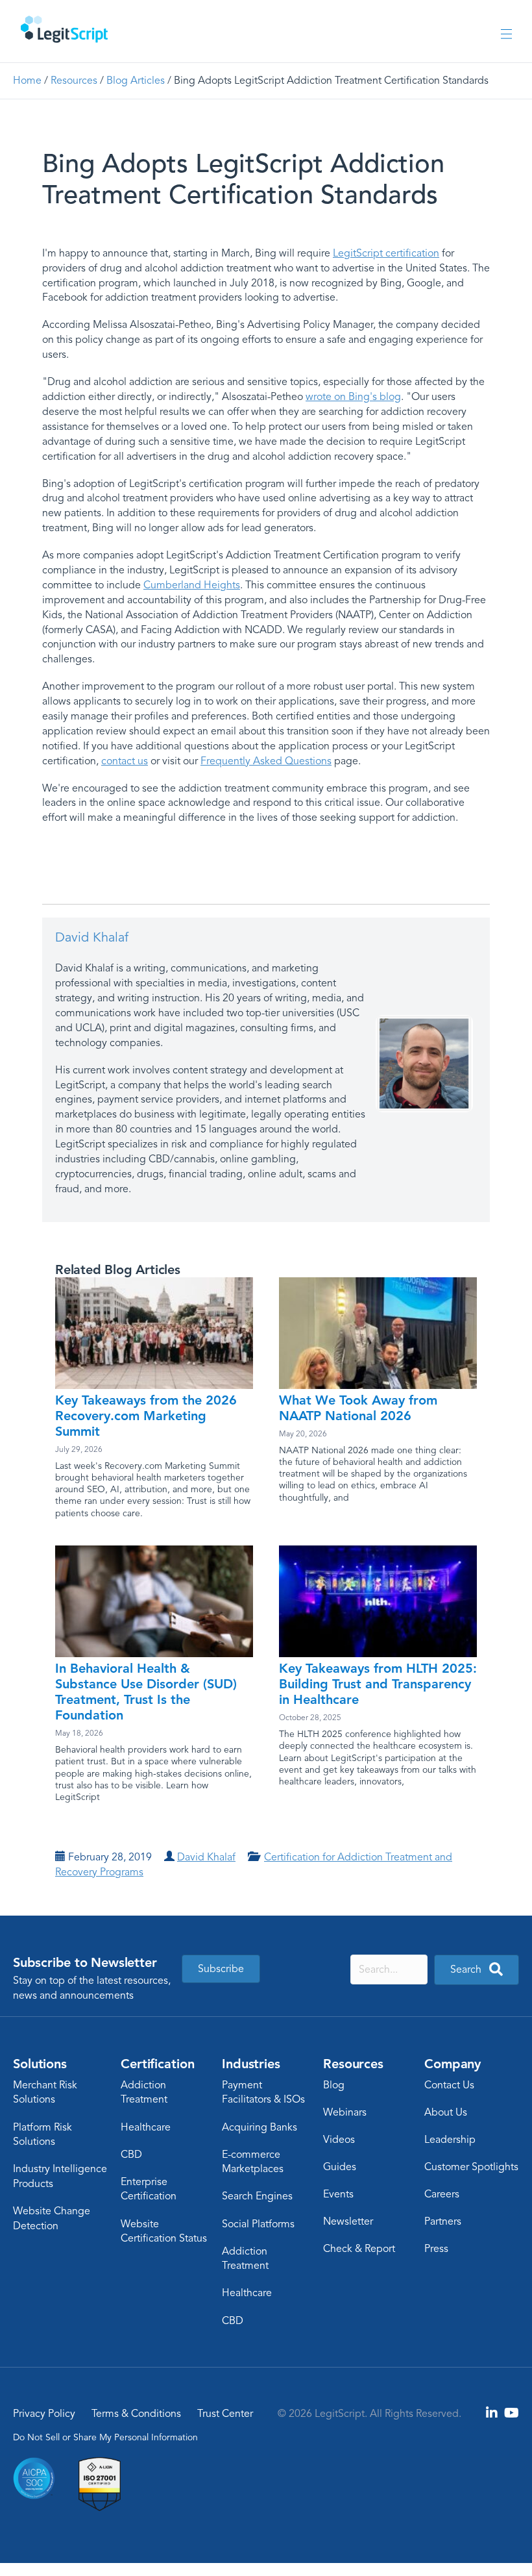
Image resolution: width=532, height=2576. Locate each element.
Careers (442, 2194)
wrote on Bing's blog (353, 397)
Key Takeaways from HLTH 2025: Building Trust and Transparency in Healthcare (378, 1684)
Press (436, 2249)
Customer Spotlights (471, 2167)
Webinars (345, 2112)
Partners (443, 2221)
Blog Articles (136, 81)
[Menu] (506, 35)
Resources (74, 81)
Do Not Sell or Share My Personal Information (105, 2437)
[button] (477, 1970)
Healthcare (146, 2127)
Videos (339, 2140)
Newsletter (348, 2221)
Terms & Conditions (136, 2414)
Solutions (40, 2064)
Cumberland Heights (192, 585)
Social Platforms (258, 2224)
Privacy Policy (44, 2414)
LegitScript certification (386, 253)
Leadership (450, 2140)
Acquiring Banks (260, 2127)
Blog (334, 2085)
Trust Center (225, 2414)
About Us (446, 2112)
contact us (125, 761)
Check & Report (359, 2249)
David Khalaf (92, 937)
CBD (131, 2155)
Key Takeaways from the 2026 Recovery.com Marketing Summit (146, 1416)
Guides (340, 2167)
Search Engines (257, 2196)
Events (338, 2194)
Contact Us (449, 2085)
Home (27, 81)
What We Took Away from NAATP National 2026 (358, 1408)
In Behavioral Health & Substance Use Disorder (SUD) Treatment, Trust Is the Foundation (146, 1692)
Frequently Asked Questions (266, 761)
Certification (157, 2064)
